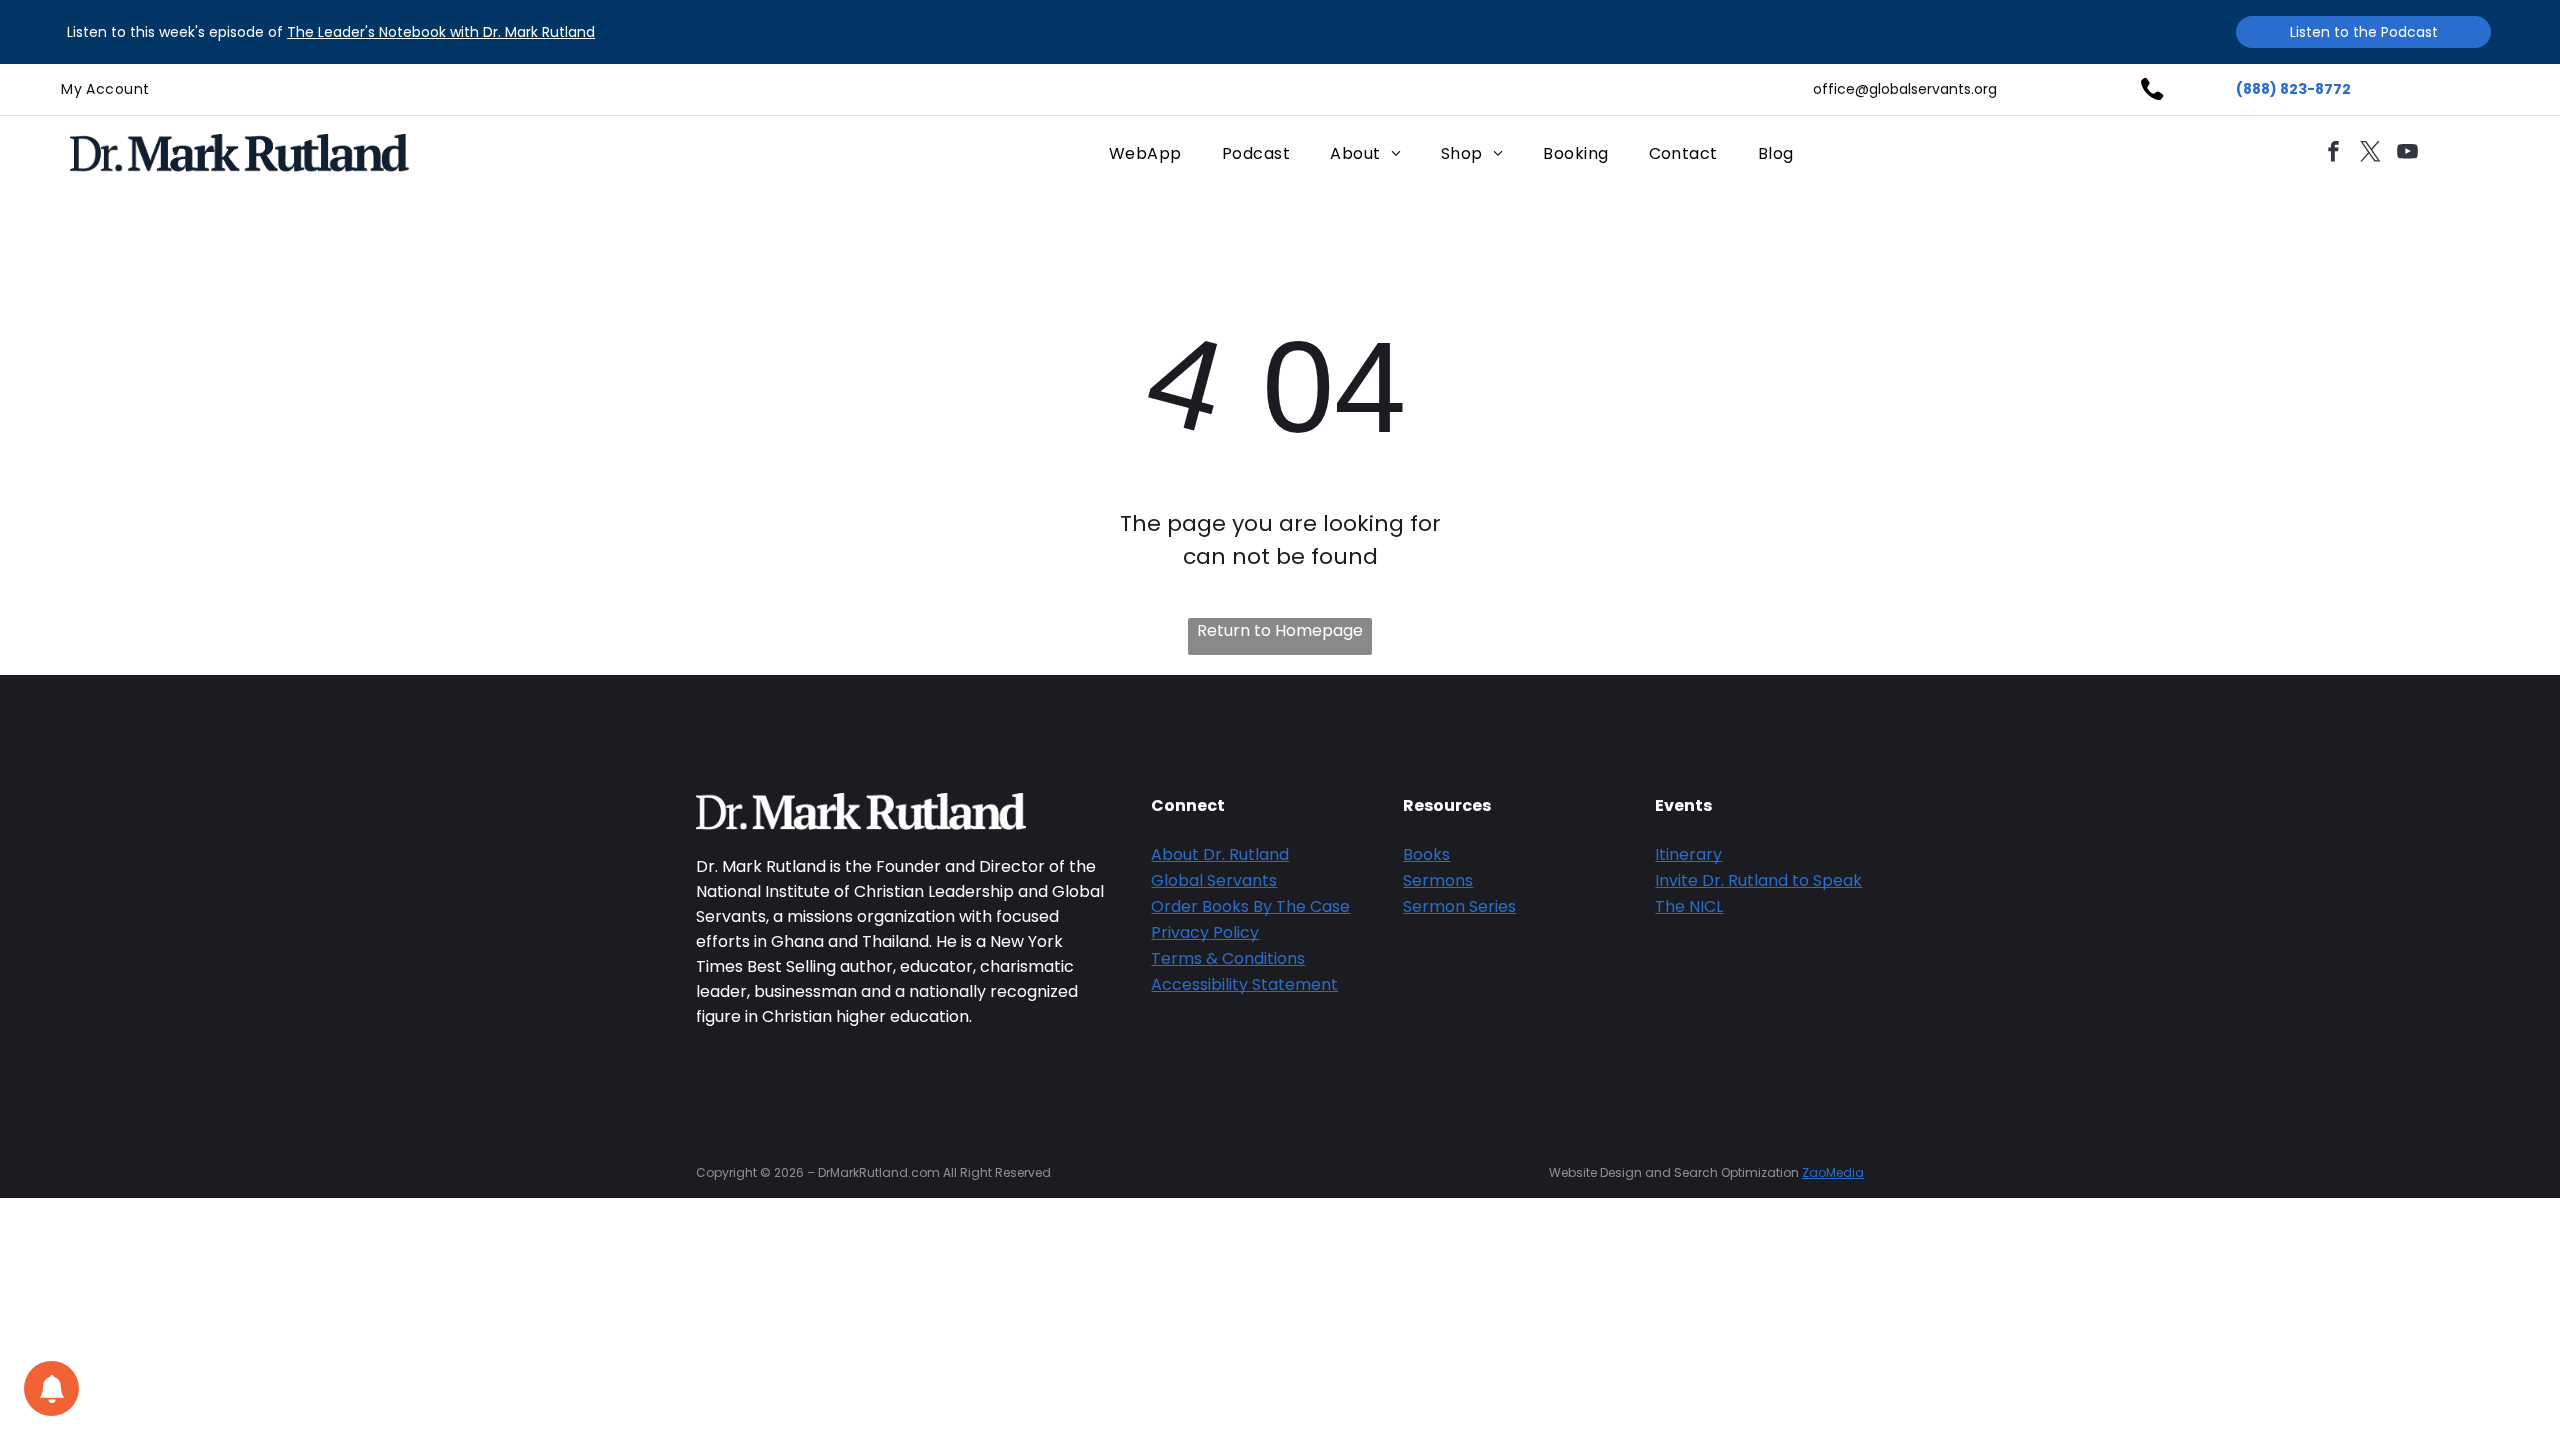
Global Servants (1214, 880)
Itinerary (1688, 854)
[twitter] (2371, 153)
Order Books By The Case (1250, 906)
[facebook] (2334, 153)
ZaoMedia (1833, 1172)
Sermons (1438, 880)
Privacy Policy (1205, 932)
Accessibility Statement (1244, 984)
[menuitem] (105, 89)
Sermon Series (1459, 906)
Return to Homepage (1280, 630)
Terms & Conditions (1228, 958)
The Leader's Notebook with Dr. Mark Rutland (441, 32)
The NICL (1689, 906)
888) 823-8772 (2297, 89)
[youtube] (2408, 153)
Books (1426, 854)
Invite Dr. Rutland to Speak (1758, 880)
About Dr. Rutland (1220, 854)
